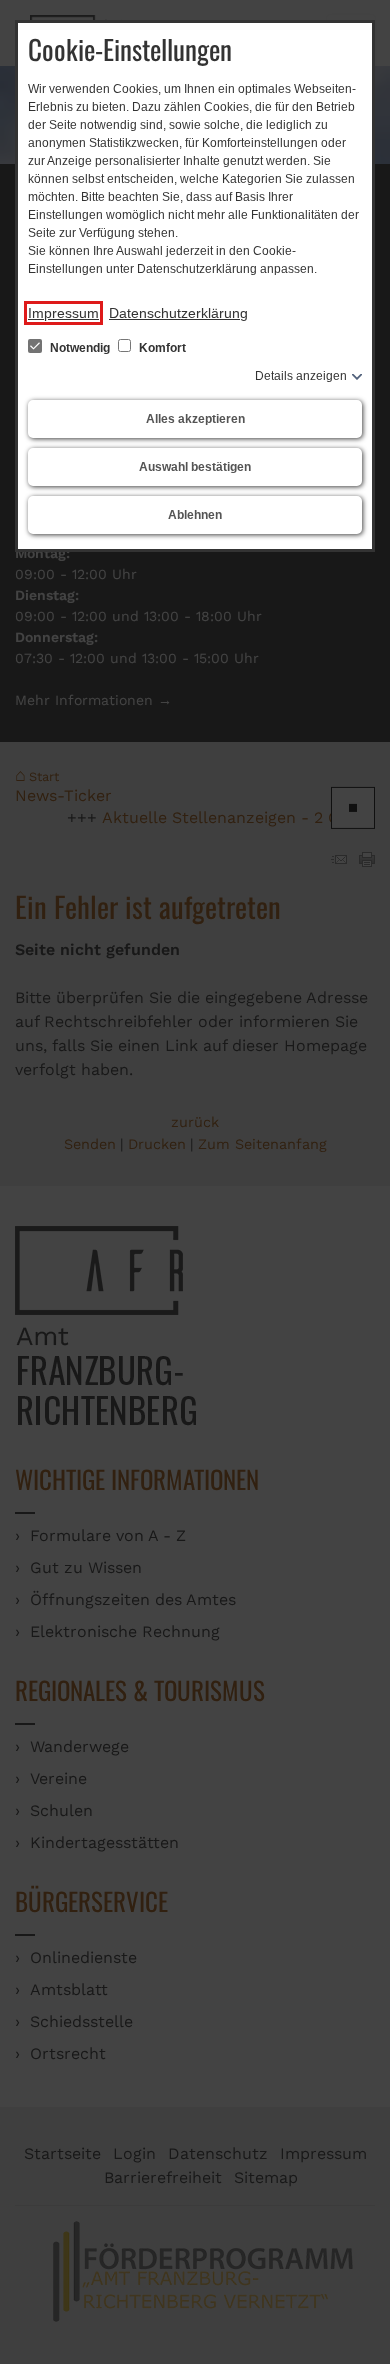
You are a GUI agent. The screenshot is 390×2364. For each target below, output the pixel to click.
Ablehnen (195, 515)
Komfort (161, 348)
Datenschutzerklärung (178, 313)
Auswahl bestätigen (195, 467)
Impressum (63, 313)
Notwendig (80, 348)
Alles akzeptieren (195, 419)
